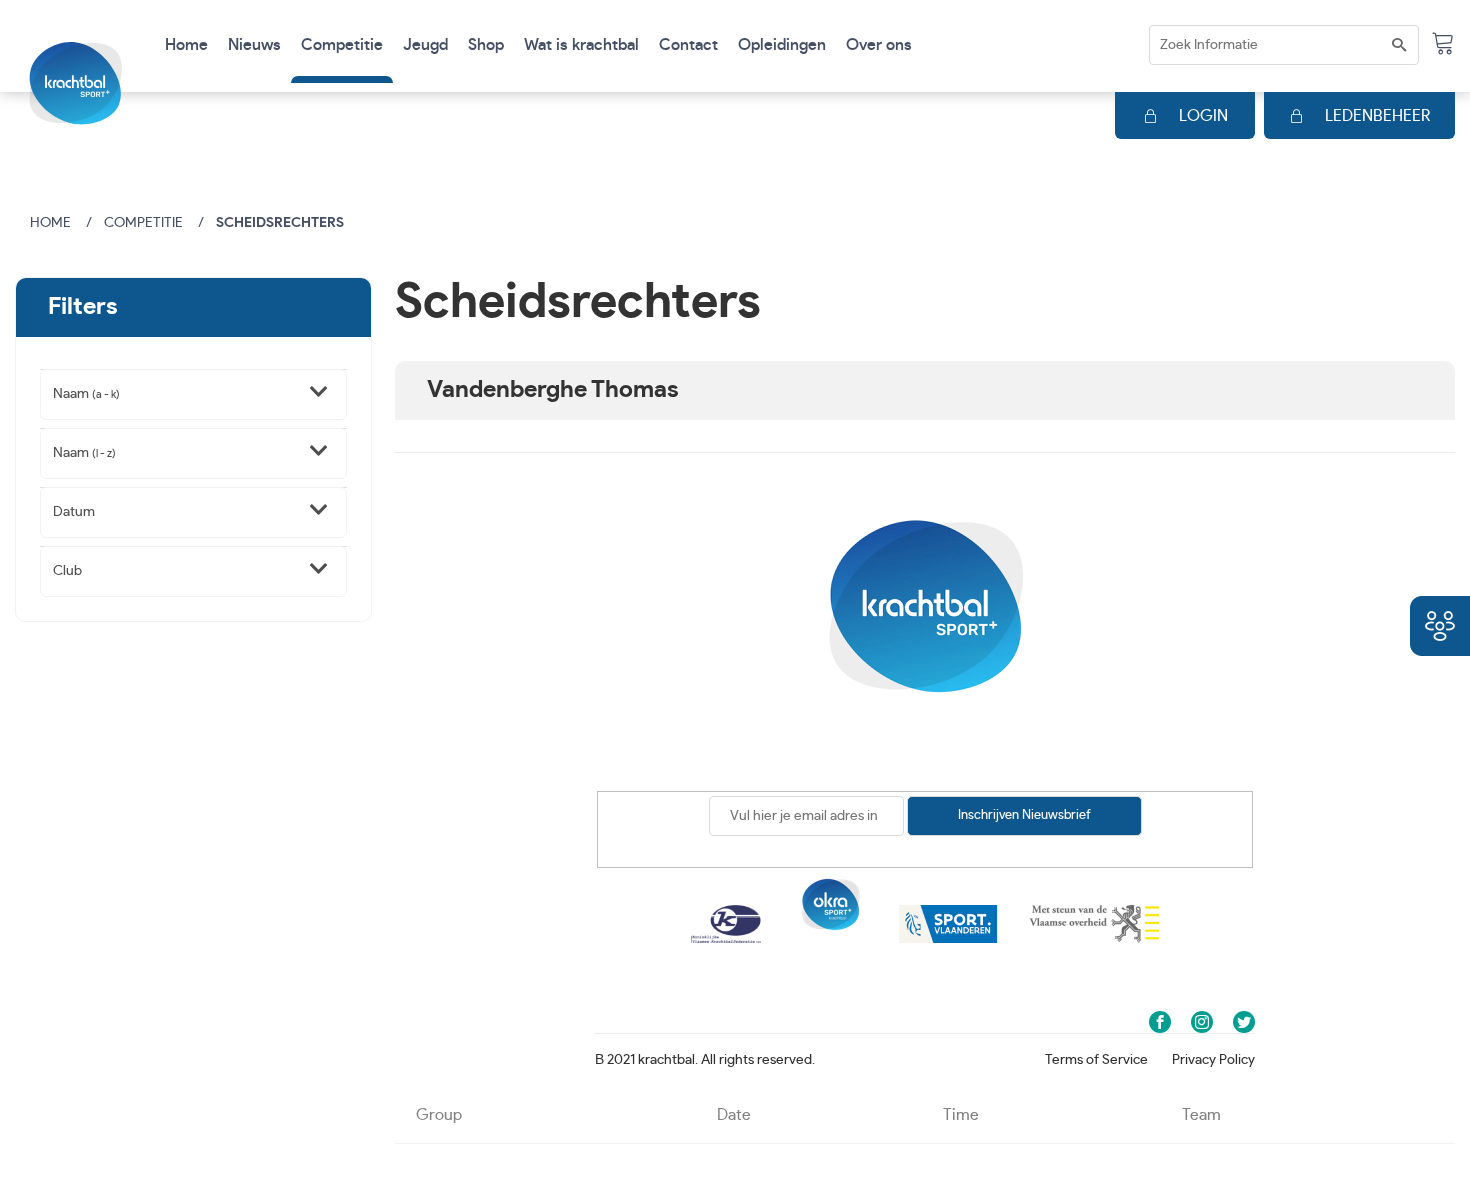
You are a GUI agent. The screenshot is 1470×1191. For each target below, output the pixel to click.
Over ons (879, 45)
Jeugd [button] (425, 45)
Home (186, 45)
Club (67, 571)
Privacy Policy (1213, 1060)
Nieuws (254, 45)
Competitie (143, 223)
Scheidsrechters (280, 223)
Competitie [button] (342, 45)
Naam (86, 394)
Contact (688, 45)
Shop (486, 45)
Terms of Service (1096, 1060)
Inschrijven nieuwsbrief (1024, 815)
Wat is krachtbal (581, 45)
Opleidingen (782, 45)
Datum (74, 512)
